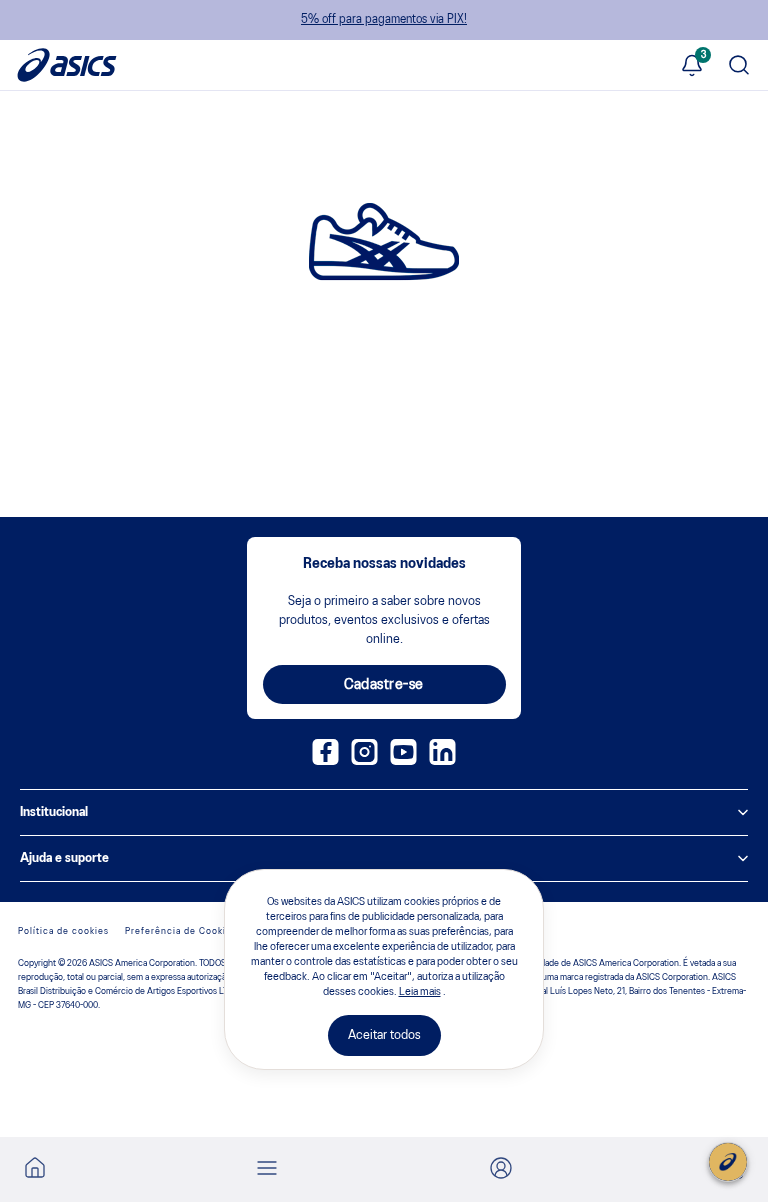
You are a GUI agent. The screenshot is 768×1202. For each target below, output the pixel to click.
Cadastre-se (384, 685)
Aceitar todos (384, 1035)
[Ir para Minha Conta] (501, 1170)
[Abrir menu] (267, 1170)
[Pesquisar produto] (739, 67)
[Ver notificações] (692, 67)
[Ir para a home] (35, 1174)
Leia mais (420, 992)
